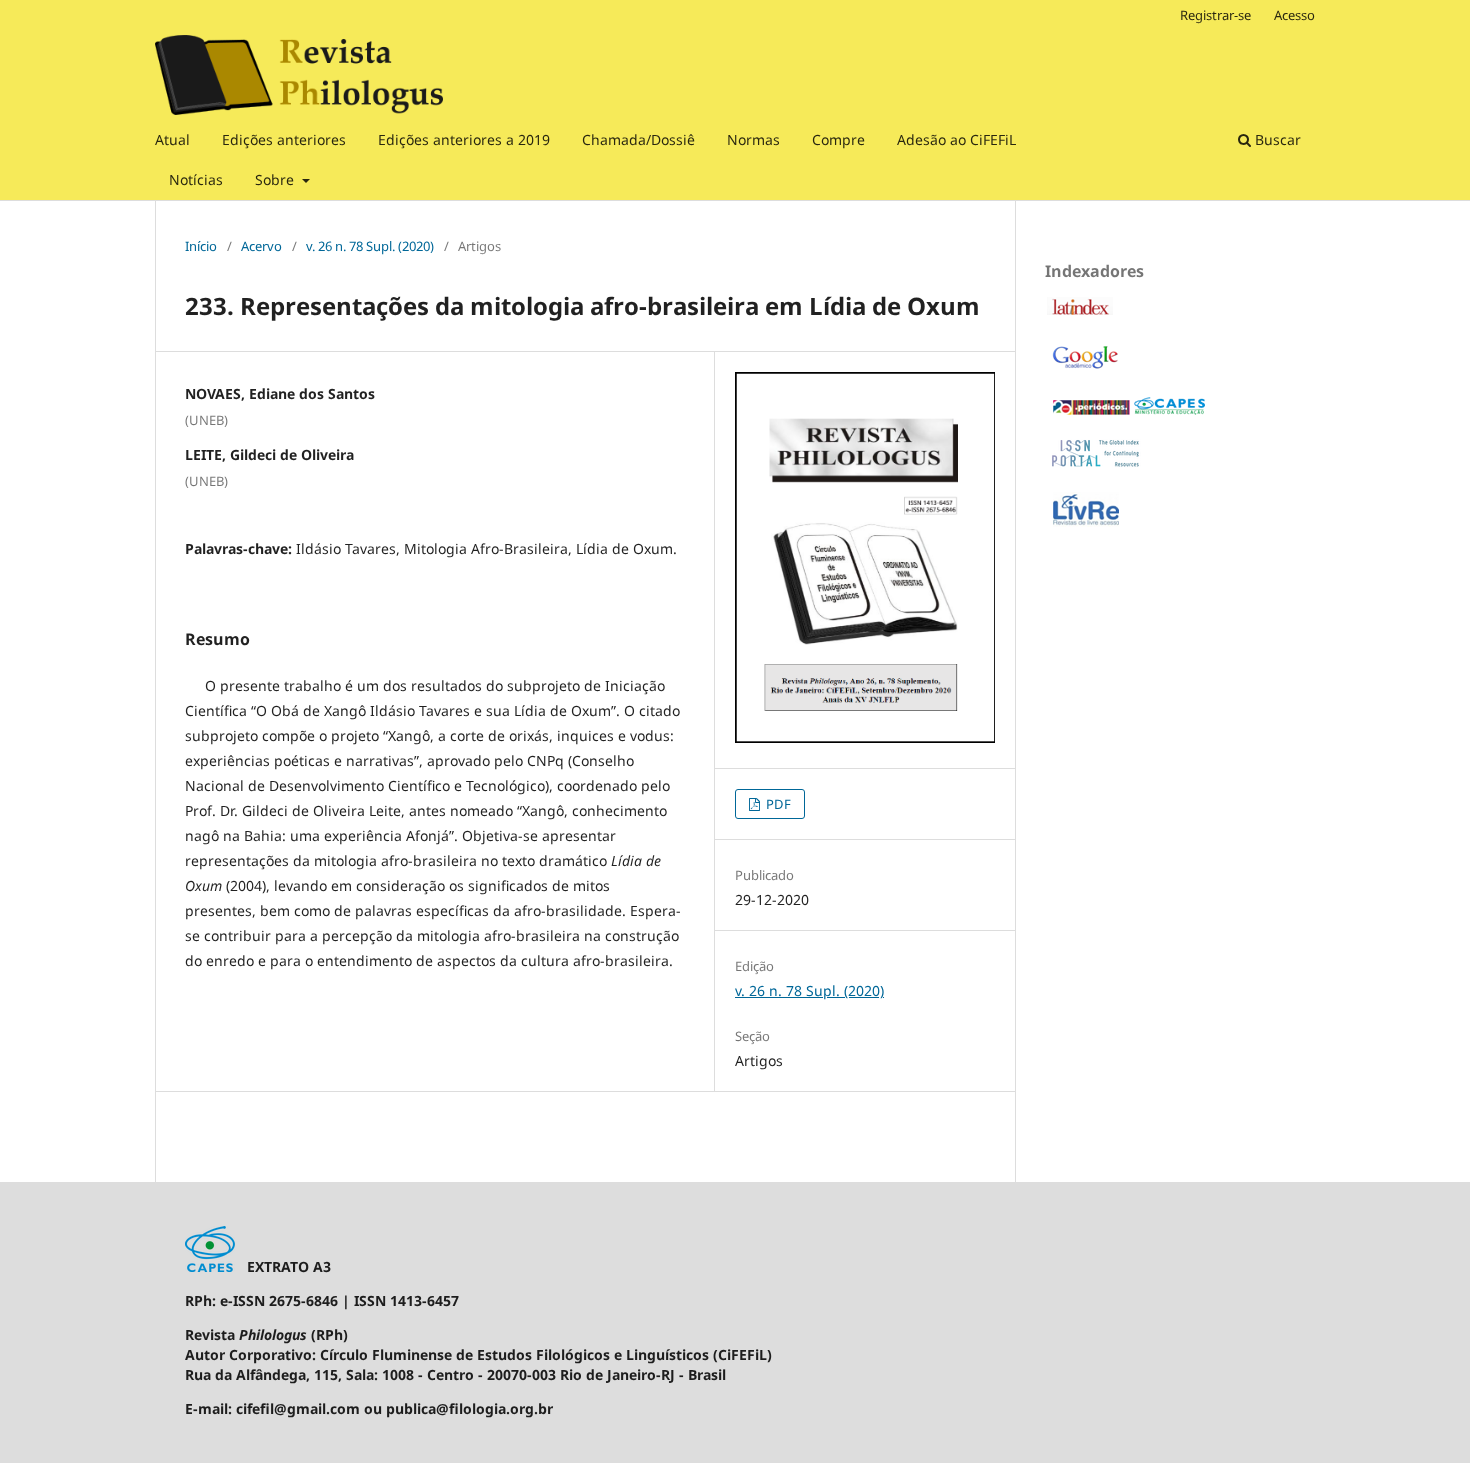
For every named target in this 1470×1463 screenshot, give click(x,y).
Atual (172, 139)
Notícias (196, 179)
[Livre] (1086, 523)
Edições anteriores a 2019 (464, 139)
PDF (777, 804)
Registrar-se (1215, 15)
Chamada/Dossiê (638, 139)
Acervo (261, 246)
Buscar (1276, 139)
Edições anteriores (284, 139)
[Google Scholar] (1084, 367)
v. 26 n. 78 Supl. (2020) (370, 246)
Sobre (276, 179)
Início (201, 246)
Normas (753, 139)
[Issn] (1096, 462)
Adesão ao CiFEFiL (956, 139)
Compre (838, 139)
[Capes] (1129, 411)
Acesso (1294, 15)
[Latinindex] (1080, 311)
